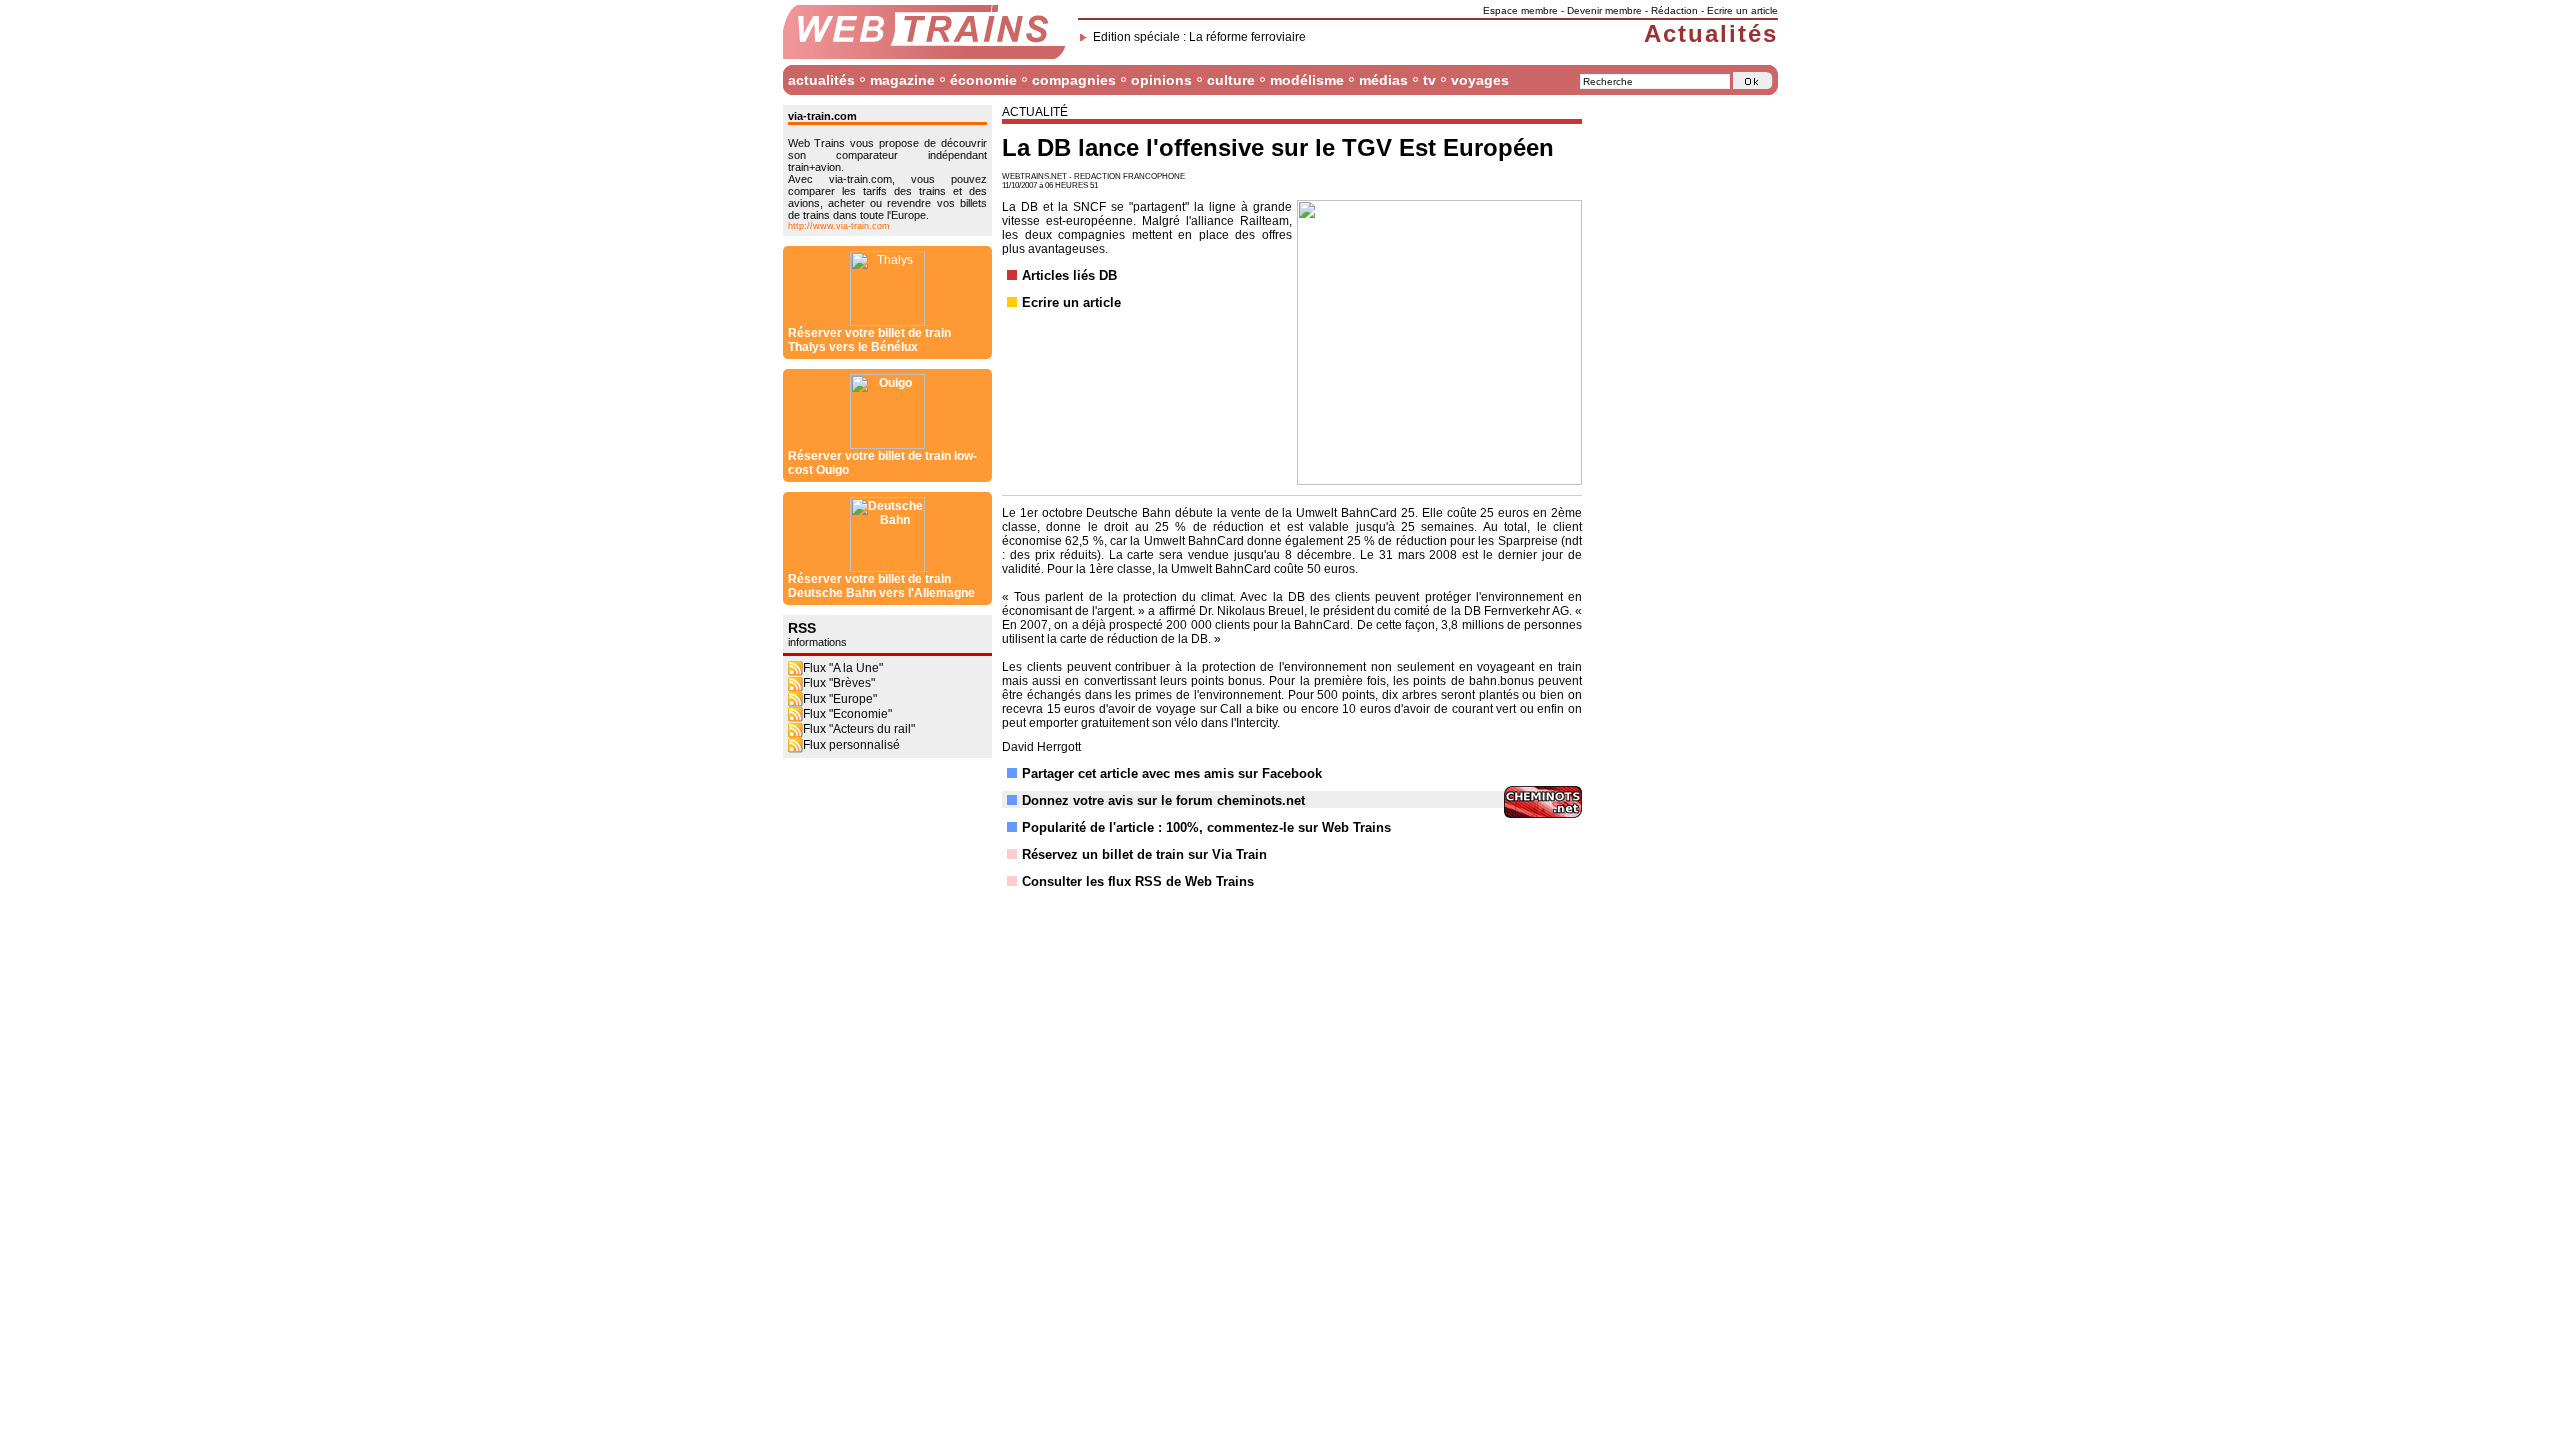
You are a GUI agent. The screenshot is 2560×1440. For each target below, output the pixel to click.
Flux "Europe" (840, 699)
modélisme (1307, 80)
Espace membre (1520, 10)
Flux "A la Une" (843, 668)
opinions (1161, 80)
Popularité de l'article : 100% (1110, 827)
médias (1383, 80)
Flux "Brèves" (839, 683)
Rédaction (1674, 10)
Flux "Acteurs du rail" (859, 729)
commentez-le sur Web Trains (1299, 827)
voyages (1480, 80)
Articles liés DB (1069, 275)
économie (983, 80)
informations (817, 642)
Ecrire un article (1742, 10)
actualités (821, 80)
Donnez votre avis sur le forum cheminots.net (1163, 800)
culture (1231, 80)
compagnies (1074, 80)
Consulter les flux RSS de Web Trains (1138, 881)
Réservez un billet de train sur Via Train (1144, 854)
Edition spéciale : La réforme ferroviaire (1199, 37)
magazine (902, 80)
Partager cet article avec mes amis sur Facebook (1172, 773)
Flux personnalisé (851, 745)
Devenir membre (1604, 10)
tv (1429, 80)
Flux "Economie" (847, 714)
